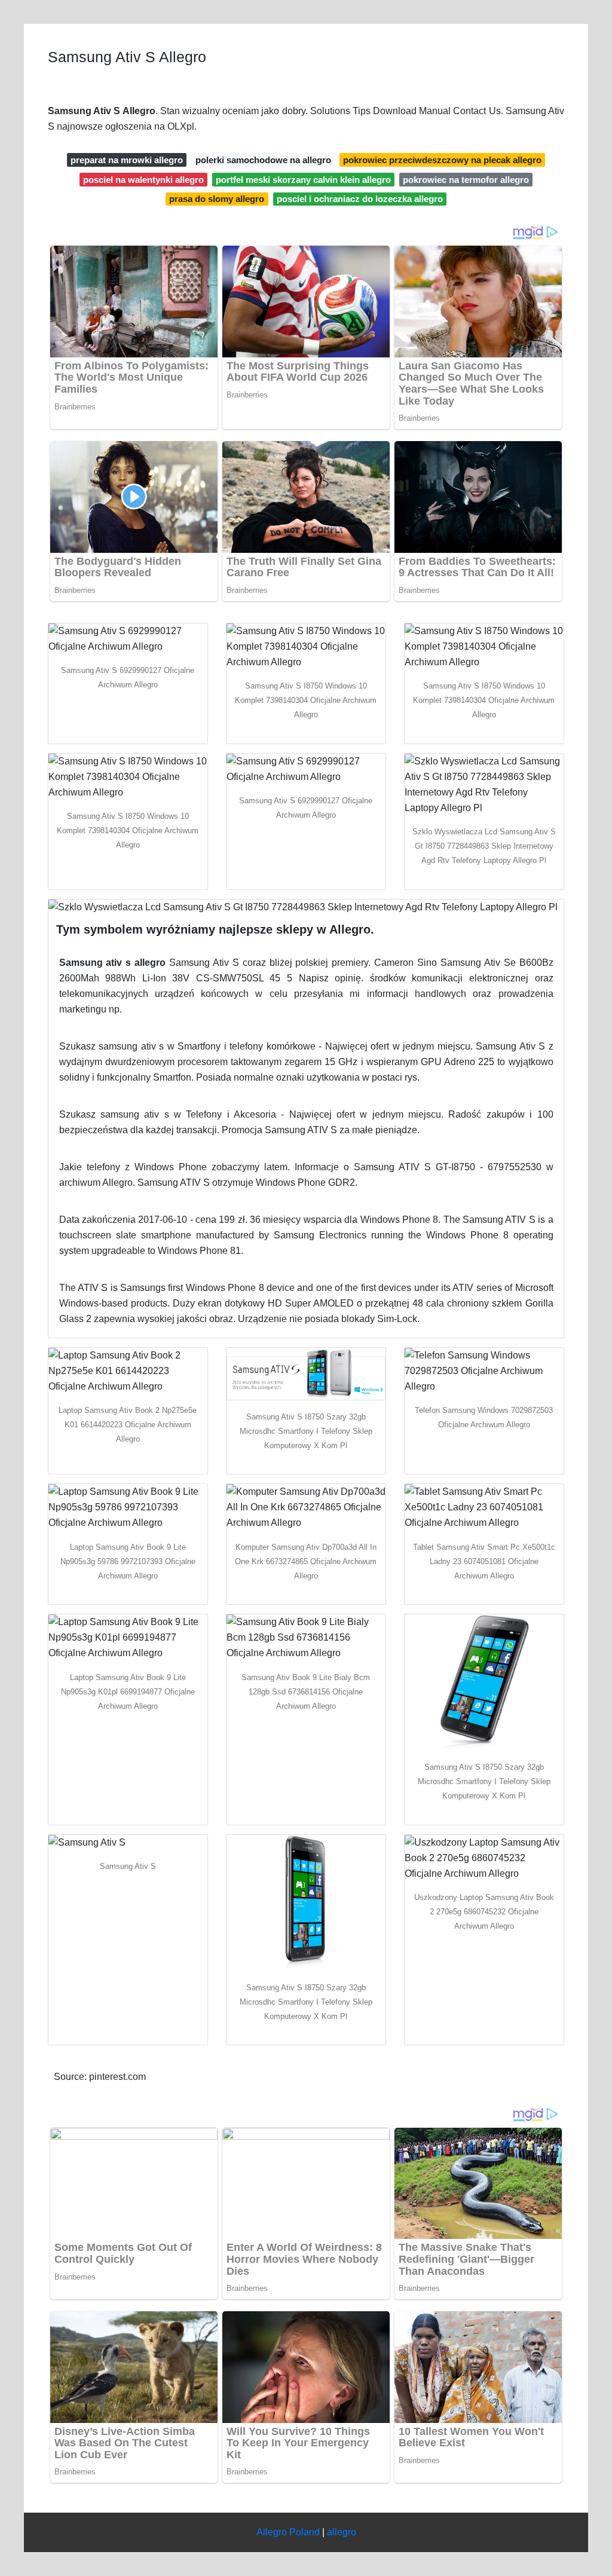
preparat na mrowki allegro (127, 160)
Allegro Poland (288, 2532)
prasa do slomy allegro (217, 199)
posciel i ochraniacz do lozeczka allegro (360, 199)
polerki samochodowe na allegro (263, 160)
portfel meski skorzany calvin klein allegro (303, 180)
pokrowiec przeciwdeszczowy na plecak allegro (442, 160)
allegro (342, 2532)
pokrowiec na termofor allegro (466, 180)
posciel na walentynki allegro (143, 180)
